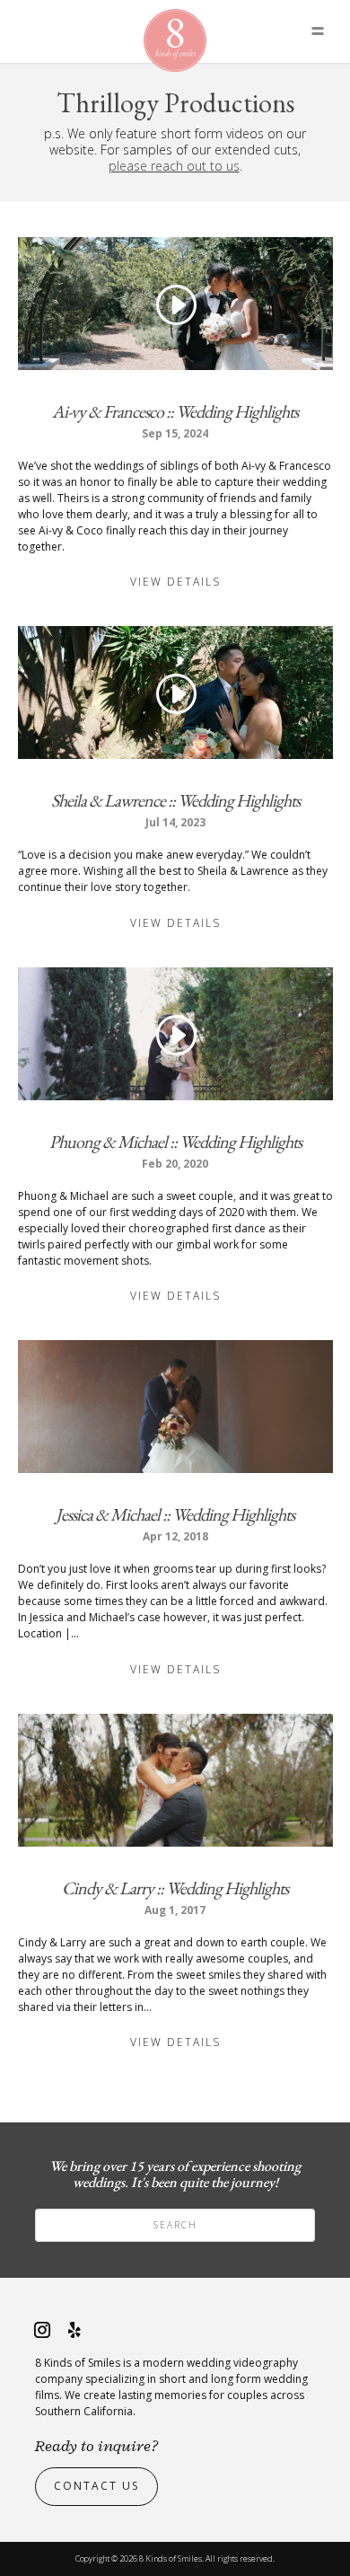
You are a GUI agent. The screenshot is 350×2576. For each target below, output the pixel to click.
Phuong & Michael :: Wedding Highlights (175, 1142)
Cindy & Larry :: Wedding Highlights (175, 1888)
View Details (175, 582)
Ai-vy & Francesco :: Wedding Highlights (175, 411)
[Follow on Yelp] (74, 2330)
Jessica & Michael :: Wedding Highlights (175, 1514)
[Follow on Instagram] (42, 2330)
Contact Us (96, 2486)
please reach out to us (174, 166)
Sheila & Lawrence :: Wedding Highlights (175, 800)
